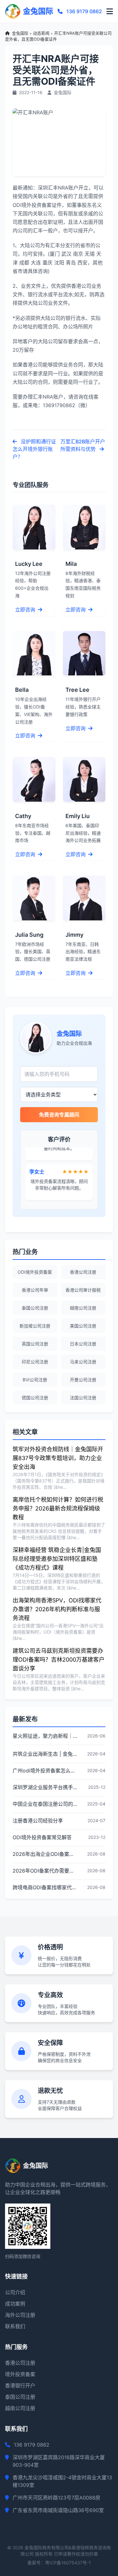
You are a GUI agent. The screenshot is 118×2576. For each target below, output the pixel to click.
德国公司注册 (35, 1398)
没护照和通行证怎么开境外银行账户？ (34, 449)
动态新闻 (41, 33)
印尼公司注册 (35, 1362)
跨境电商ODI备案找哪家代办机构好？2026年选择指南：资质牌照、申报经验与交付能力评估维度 (45, 1887)
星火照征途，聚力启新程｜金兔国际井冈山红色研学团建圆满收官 (45, 1736)
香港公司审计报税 (83, 1290)
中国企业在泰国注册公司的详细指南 (45, 1804)
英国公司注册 (35, 1344)
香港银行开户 (20, 2386)
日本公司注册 (83, 1344)
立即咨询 (26, 610)
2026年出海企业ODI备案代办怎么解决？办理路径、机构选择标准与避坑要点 (45, 1854)
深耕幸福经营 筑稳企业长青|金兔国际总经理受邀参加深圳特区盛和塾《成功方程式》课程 (57, 1559)
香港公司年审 (35, 1290)
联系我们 (15, 2326)
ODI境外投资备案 (35, 1272)
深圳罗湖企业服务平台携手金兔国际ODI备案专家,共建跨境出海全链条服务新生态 (45, 1787)
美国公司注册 (83, 1326)
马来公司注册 (83, 1362)
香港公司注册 (83, 1272)
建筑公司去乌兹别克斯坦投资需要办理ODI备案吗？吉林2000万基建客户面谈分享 (59, 1660)
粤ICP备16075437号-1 (68, 2563)
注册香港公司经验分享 (38, 1821)
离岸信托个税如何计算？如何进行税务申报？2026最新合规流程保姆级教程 (58, 1508)
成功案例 (15, 2304)
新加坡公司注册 (35, 1326)
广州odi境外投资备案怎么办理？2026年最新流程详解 (45, 1771)
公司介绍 (15, 2292)
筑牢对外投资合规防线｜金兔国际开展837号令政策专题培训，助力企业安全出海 (58, 1458)
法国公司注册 (83, 1398)
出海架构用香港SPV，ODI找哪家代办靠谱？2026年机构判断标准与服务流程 (57, 1609)
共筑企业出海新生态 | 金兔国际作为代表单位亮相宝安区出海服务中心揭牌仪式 (45, 1754)
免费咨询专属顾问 (59, 1115)
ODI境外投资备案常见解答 (42, 1837)
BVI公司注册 (35, 1380)
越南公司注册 (83, 1308)
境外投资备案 (20, 2374)
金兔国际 (20, 33)
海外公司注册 (20, 2315)
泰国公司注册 (35, 1308)
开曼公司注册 (83, 1380)
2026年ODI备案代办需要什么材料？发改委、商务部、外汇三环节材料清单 (45, 1871)
